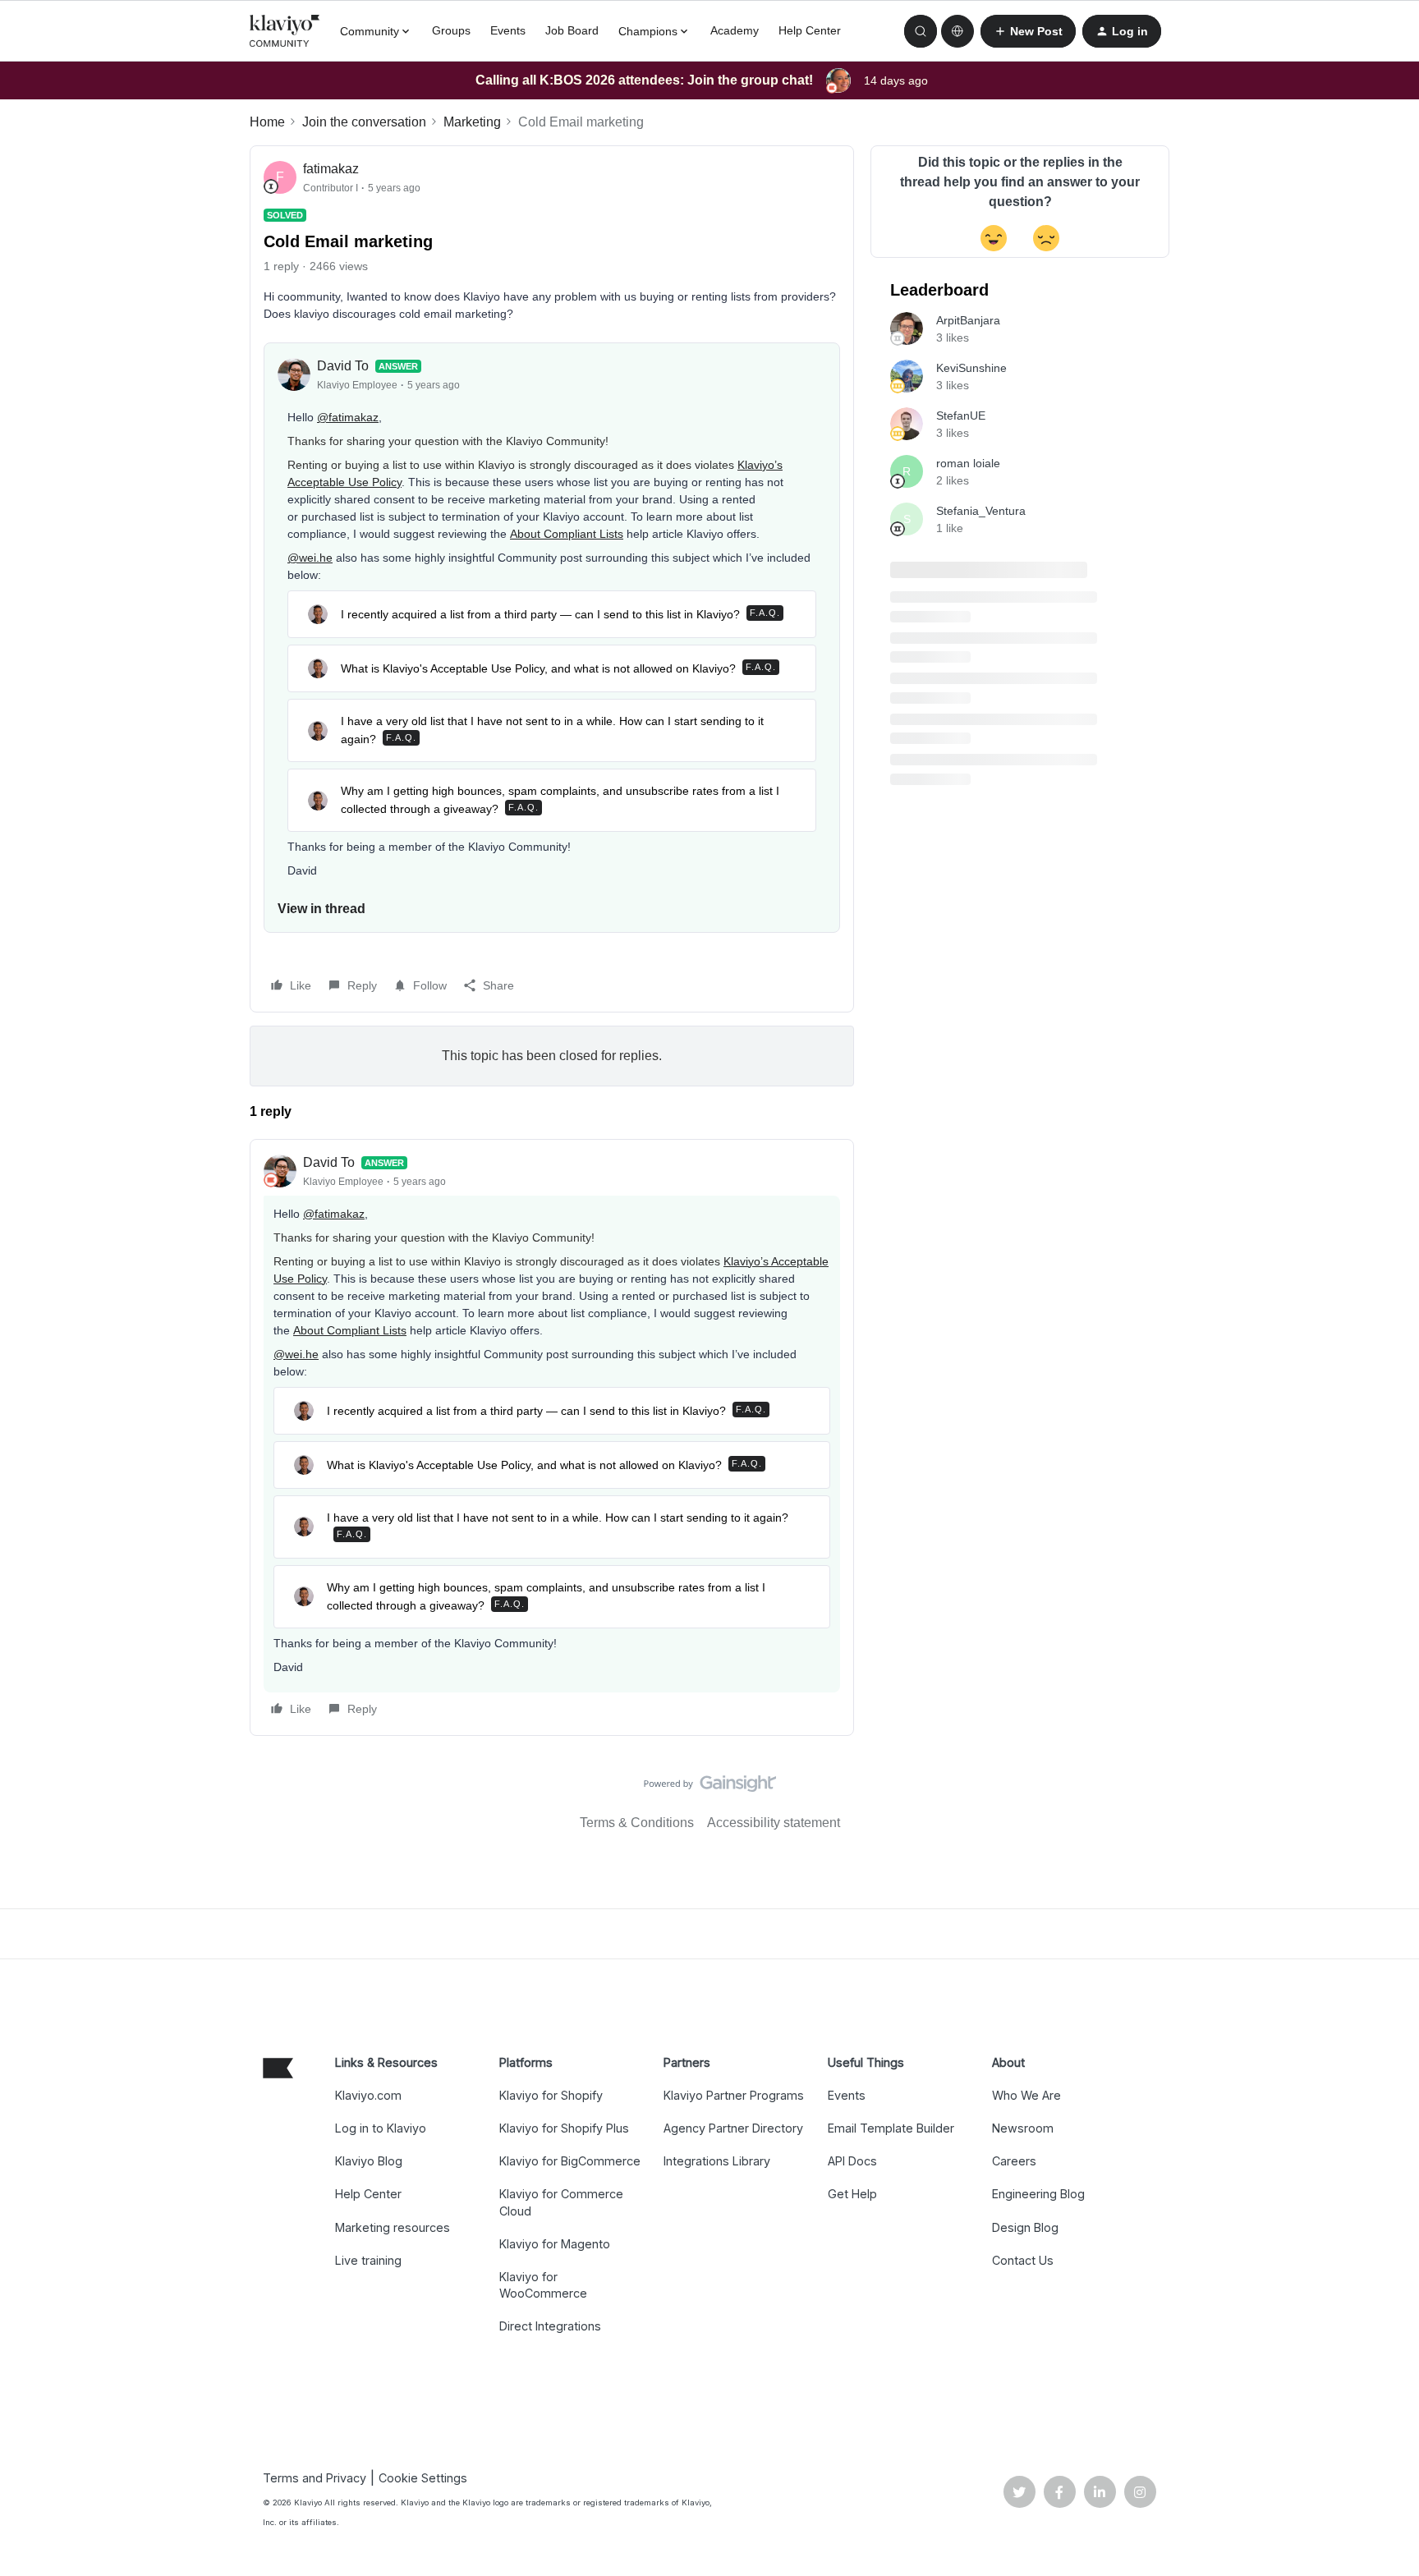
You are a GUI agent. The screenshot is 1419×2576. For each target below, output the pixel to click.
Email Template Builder (891, 2128)
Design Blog (1025, 2227)
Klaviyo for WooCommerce (543, 2285)
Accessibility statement (774, 1823)
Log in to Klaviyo (381, 2128)
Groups (451, 30)
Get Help (852, 2194)
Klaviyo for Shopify (551, 2095)
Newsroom (1023, 2128)
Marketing (472, 122)
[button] (1028, 31)
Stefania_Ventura (981, 511)
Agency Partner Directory (733, 2128)
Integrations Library (717, 2161)
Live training (368, 2260)
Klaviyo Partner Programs (734, 2095)
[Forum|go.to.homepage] (285, 31)
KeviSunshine (971, 368)
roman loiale (968, 463)
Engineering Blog (1038, 2194)
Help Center (810, 30)
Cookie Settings (423, 2478)
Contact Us (1023, 2260)
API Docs (852, 2161)
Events (508, 30)
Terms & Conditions (637, 1823)
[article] (552, 1437)
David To (343, 366)
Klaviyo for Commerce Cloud (561, 2202)
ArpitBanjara (968, 320)
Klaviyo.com (368, 2095)
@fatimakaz (348, 417)
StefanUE (961, 416)
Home (267, 122)
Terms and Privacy (315, 2478)
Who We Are (1026, 2095)
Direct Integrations (550, 2326)
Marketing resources (393, 2227)
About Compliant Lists (567, 534)
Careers (1014, 2161)
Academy (735, 30)
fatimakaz (331, 169)
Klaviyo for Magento (555, 2244)
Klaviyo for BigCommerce (570, 2161)
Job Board (572, 30)
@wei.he (310, 558)
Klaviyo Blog (369, 2161)
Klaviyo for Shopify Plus (564, 2128)
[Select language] (957, 31)
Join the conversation (364, 122)
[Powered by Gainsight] (710, 1788)
